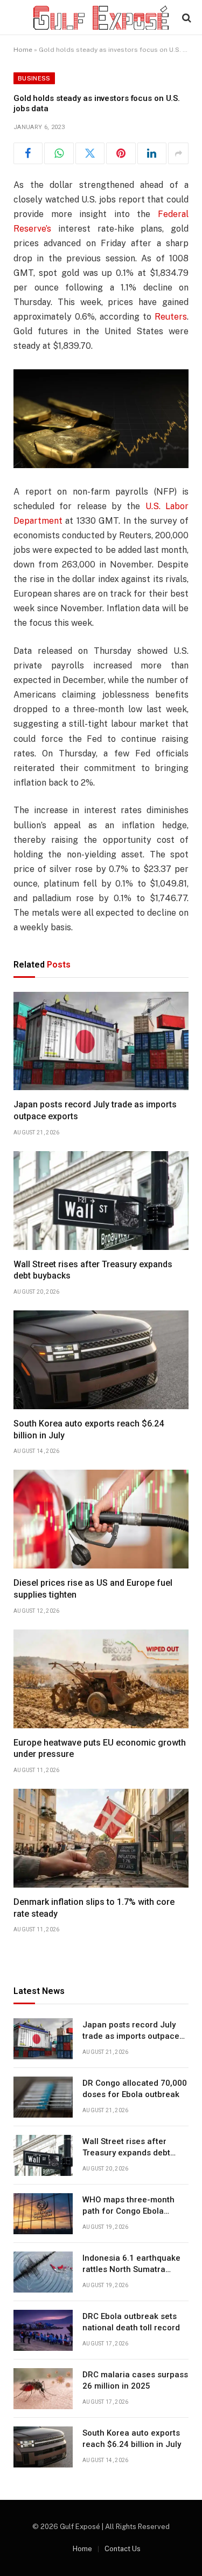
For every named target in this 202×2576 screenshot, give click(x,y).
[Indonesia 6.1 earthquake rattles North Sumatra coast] (43, 2272)
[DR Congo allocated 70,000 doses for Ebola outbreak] (43, 2097)
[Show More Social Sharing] (178, 153)
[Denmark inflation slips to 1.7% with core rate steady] (101, 1838)
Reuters (171, 317)
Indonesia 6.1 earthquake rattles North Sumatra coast (131, 2270)
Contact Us (123, 2549)
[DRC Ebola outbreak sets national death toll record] (43, 2330)
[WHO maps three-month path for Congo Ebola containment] (43, 2214)
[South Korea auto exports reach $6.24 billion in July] (101, 1360)
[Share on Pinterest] (121, 153)
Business (34, 78)
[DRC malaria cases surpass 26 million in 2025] (43, 2389)
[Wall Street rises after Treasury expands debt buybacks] (101, 1201)
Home (23, 50)
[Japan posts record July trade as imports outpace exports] (101, 1041)
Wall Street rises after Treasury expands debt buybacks (126, 2153)
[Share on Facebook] (28, 153)
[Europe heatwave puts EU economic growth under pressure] (101, 1679)
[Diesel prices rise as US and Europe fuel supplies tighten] (101, 1519)
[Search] (186, 18)
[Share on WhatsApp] (59, 153)
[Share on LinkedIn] (152, 153)
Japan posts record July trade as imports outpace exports (131, 2036)
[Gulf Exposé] (101, 18)
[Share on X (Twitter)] (90, 153)
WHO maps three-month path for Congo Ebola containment (128, 2211)
